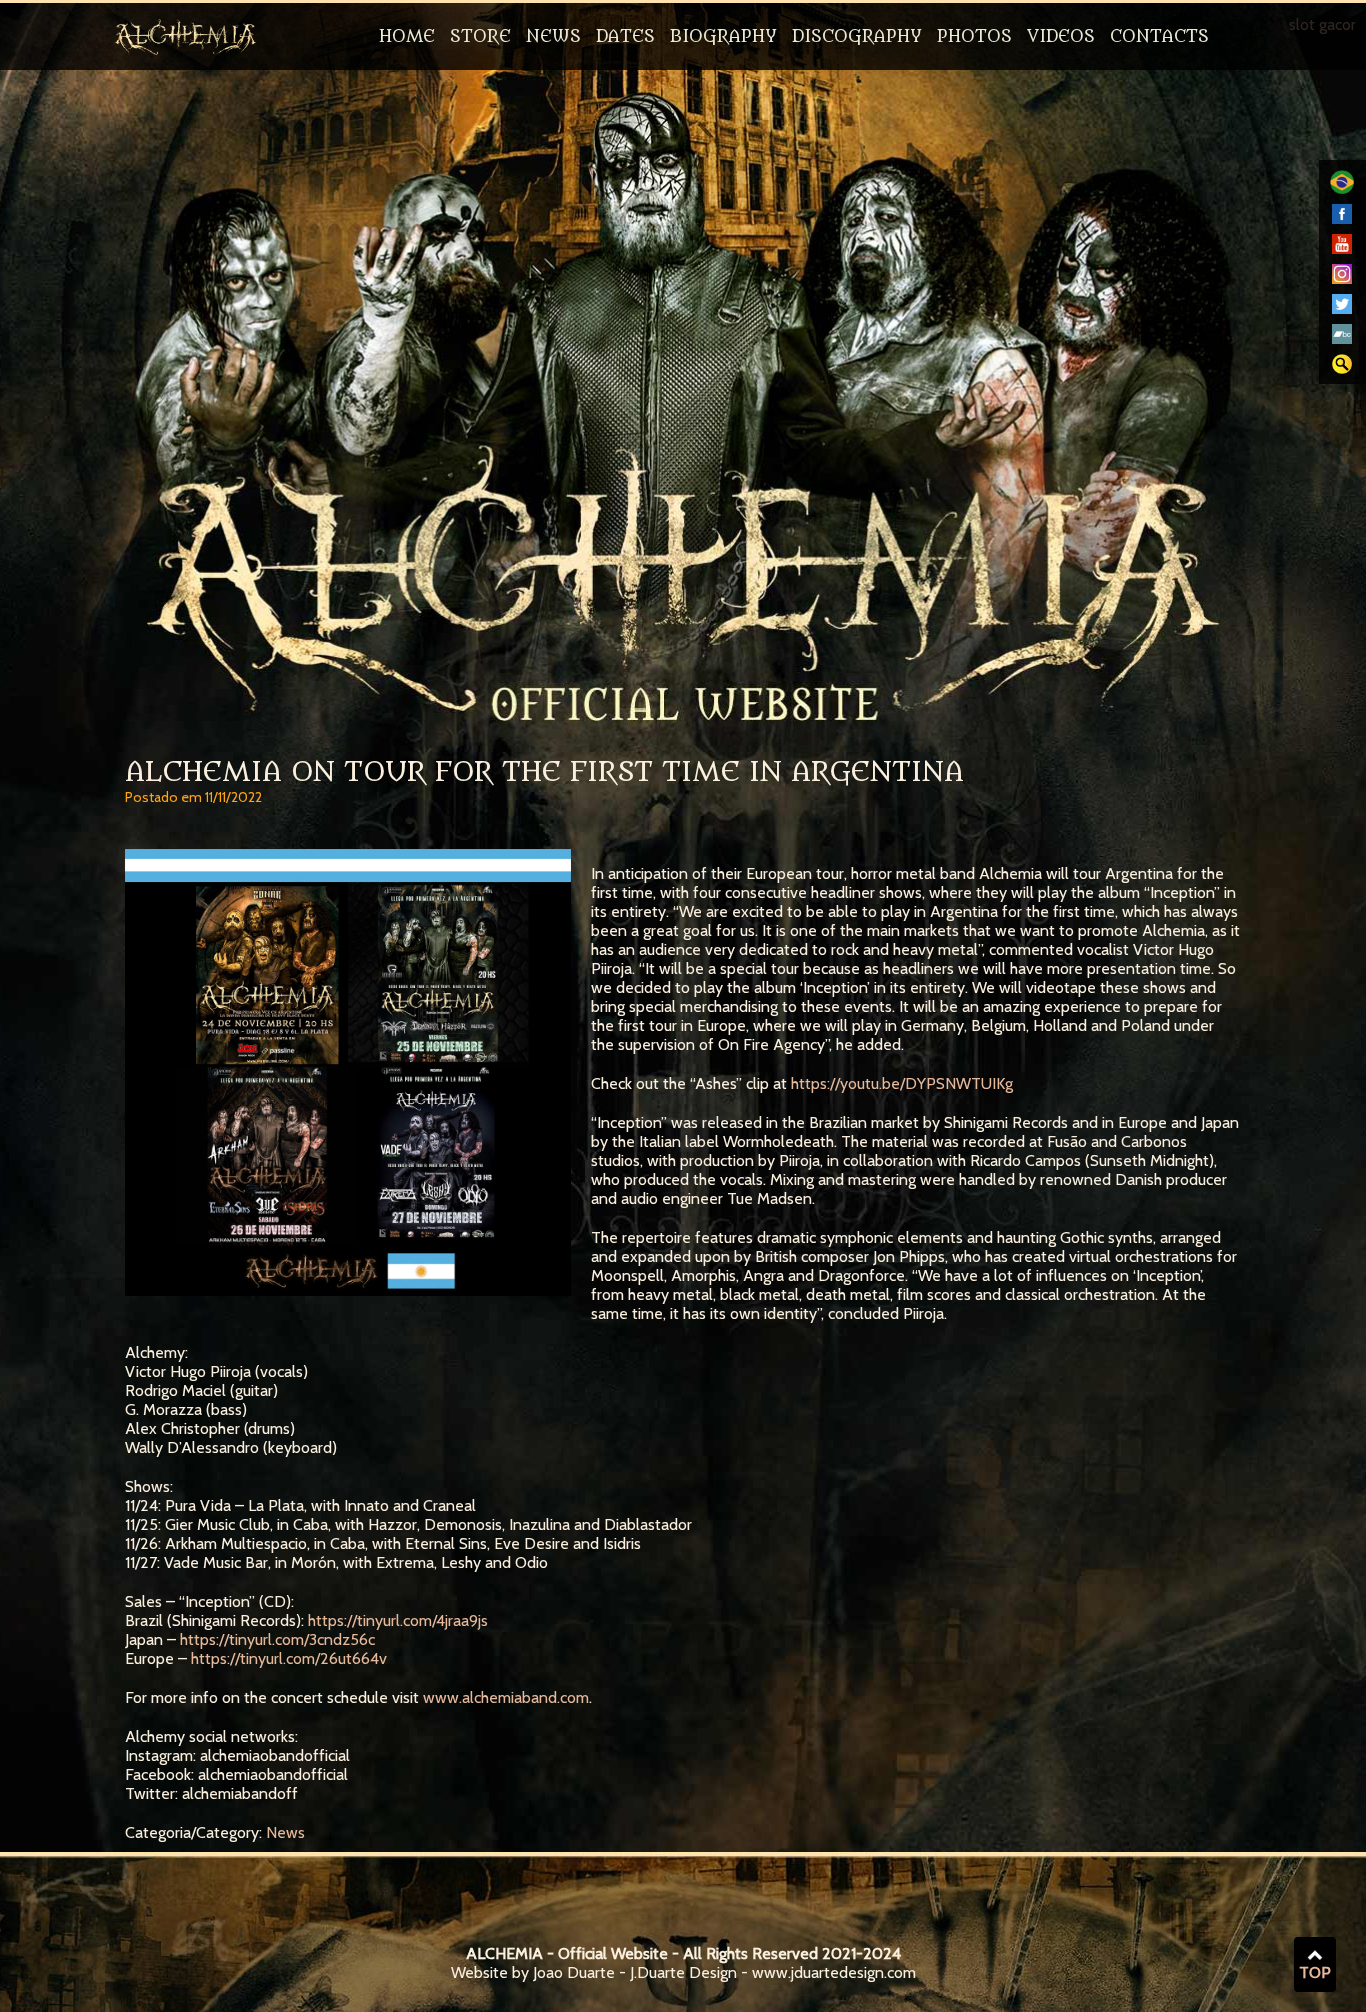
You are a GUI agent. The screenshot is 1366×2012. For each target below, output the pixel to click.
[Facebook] (1342, 218)
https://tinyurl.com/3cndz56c (277, 1639)
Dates (625, 37)
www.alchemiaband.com (506, 1697)
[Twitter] (1342, 308)
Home (407, 37)
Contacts (1159, 37)
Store (480, 37)
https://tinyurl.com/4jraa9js (398, 1620)
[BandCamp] (1342, 338)
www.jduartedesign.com (834, 1972)
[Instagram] (1342, 278)
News (553, 37)
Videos (1061, 37)
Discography (857, 37)
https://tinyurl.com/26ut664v (289, 1658)
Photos (974, 37)
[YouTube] (1342, 248)
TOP (1315, 1972)
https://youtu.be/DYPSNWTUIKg (902, 1083)
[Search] (1342, 368)
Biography (723, 37)
